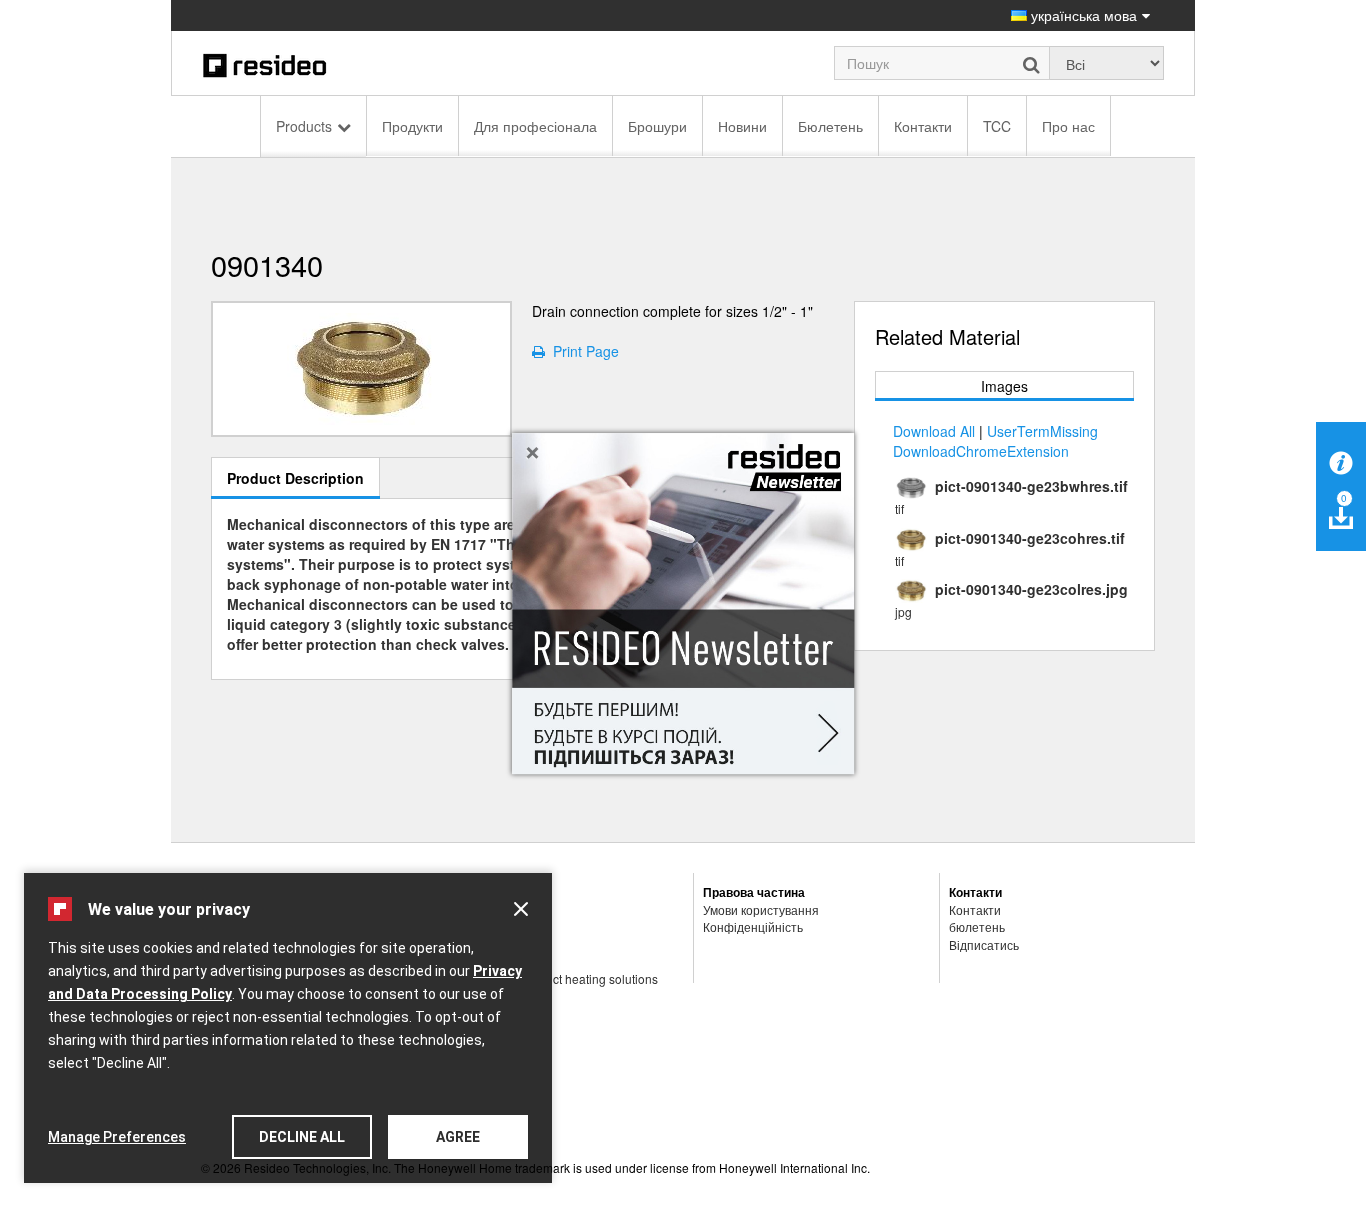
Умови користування (761, 909)
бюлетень (977, 926)
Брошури (657, 126)
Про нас (1068, 126)
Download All (934, 431)
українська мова (1082, 15)
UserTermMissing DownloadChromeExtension (995, 441)
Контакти (923, 126)
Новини (742, 126)
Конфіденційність (753, 926)
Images (1004, 386)
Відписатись (984, 944)
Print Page (582, 351)
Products (304, 126)
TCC (997, 126)
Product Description (295, 478)
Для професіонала (535, 126)
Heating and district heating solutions (557, 978)
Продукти (412, 126)
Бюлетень (830, 126)
